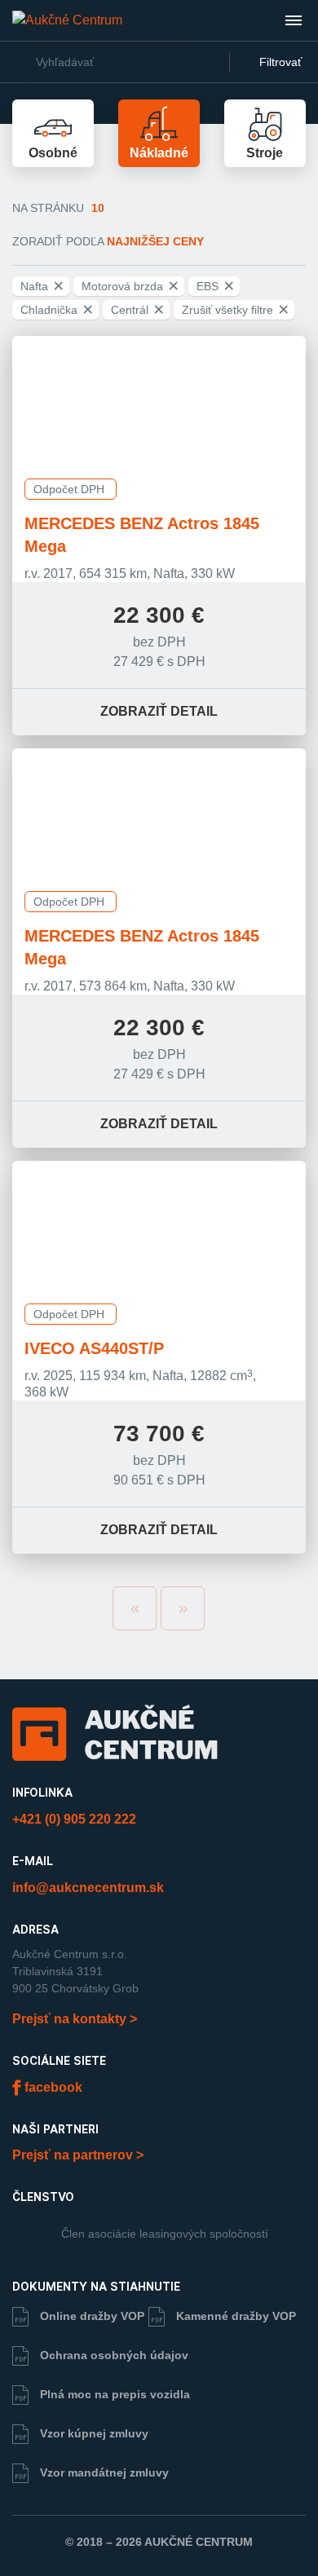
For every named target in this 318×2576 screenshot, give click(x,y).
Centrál (137, 310)
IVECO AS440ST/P (94, 1348)
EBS (215, 286)
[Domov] (67, 20)
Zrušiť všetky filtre (235, 310)
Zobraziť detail (159, 711)
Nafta (42, 286)
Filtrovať (279, 62)
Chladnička (57, 310)
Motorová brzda (130, 286)
